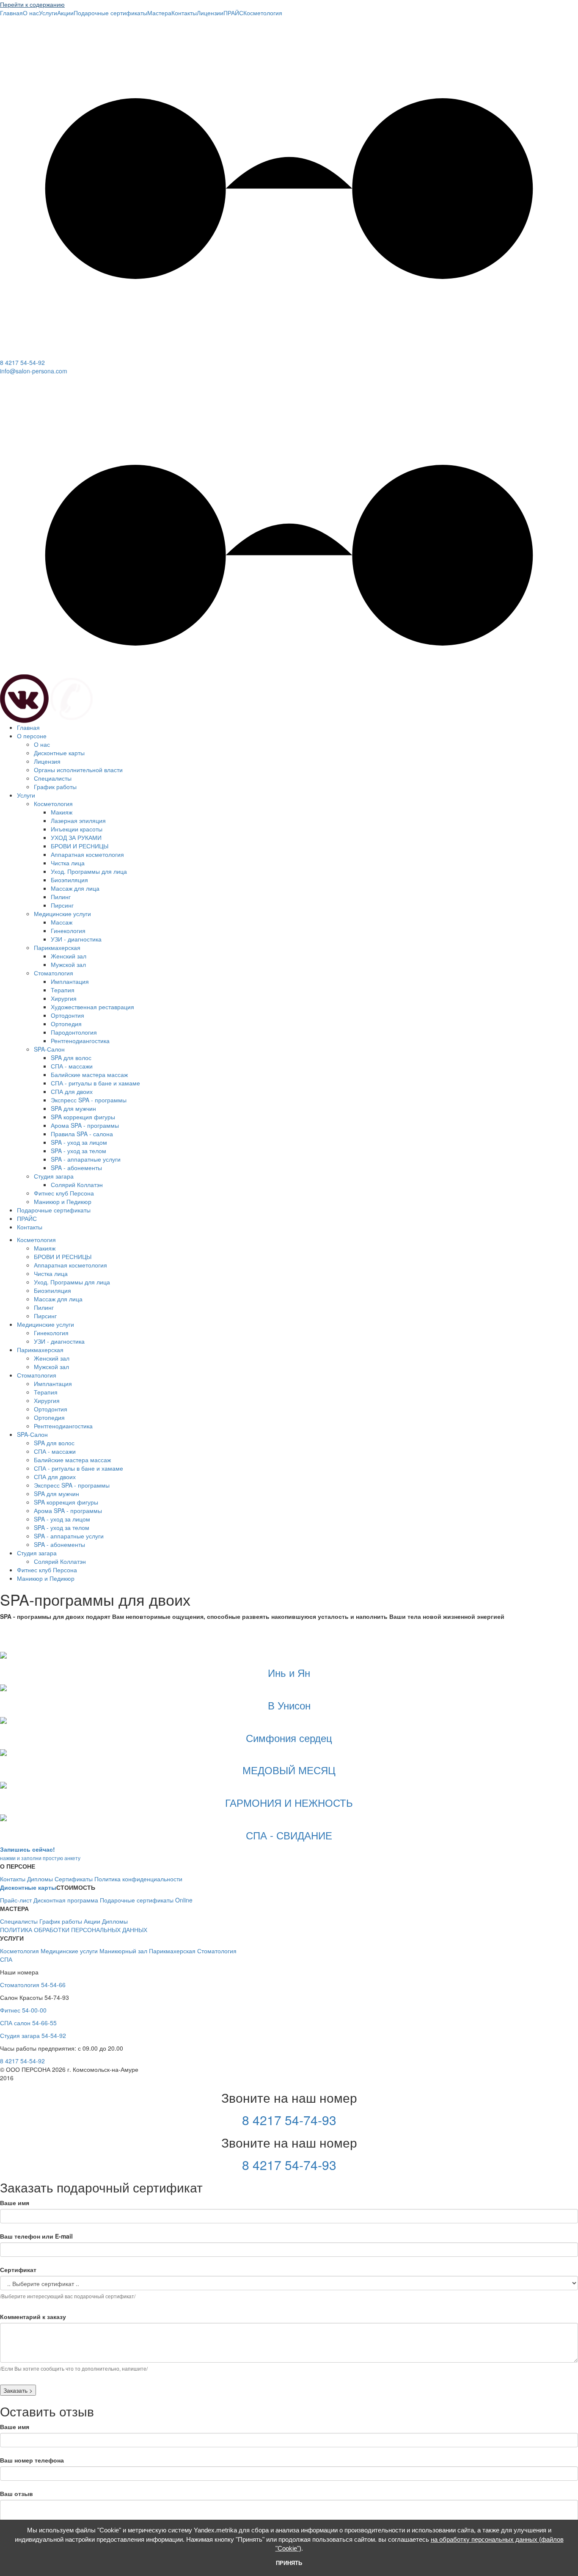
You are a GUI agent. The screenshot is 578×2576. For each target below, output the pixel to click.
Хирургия (64, 998)
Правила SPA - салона (82, 1134)
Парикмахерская (57, 947)
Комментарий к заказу (33, 2316)
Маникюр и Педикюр (63, 1201)
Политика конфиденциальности (138, 1879)
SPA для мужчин (73, 1108)
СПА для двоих (72, 1091)
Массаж (62, 922)
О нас (31, 13)
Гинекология (68, 930)
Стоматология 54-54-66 (33, 1985)
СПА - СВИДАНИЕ (289, 1835)
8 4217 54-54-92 (22, 362)
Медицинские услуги (62, 914)
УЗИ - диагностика (76, 939)
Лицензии (210, 13)
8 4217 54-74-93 (289, 2120)
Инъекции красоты (77, 829)
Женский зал (69, 956)
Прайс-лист (16, 1900)
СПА (6, 1959)
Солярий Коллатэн (77, 1184)
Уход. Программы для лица (89, 871)
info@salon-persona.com (34, 371)
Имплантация (70, 981)
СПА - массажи (72, 1066)
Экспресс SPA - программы (89, 1100)
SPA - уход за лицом (79, 1142)
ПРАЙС (233, 13)
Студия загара (54, 1176)
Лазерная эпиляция (78, 820)
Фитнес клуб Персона (64, 1193)
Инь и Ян (289, 1672)
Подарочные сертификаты (110, 13)
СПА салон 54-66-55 (28, 2023)
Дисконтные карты (59, 753)
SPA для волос (71, 1057)
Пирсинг (62, 905)
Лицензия (47, 761)
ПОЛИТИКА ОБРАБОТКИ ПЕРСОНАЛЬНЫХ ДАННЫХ (74, 1930)
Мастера (159, 13)
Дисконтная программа (66, 1900)
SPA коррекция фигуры (83, 1117)
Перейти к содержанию (32, 4)
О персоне (32, 736)
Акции (65, 13)
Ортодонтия (67, 1015)
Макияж (62, 812)
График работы (55, 787)
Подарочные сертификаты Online (146, 1900)
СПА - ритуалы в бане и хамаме (95, 1083)
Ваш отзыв (17, 2493)
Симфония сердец (289, 1738)
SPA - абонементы (76, 1168)
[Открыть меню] (7, 312)
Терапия (63, 990)
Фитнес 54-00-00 (23, 2010)
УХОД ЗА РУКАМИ (76, 837)
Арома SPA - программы (85, 1125)
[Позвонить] (72, 698)
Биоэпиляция (69, 880)
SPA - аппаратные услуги (86, 1159)
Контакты (184, 13)
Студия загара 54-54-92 (33, 2035)
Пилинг (61, 897)
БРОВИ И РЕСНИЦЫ (80, 846)
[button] (289, 304)
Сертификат (18, 2270)
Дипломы (40, 1879)
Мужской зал (68, 964)
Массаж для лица (75, 888)
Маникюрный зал (123, 1951)
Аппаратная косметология (87, 854)
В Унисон (289, 1705)
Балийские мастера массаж (89, 1074)
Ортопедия (66, 1024)
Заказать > (18, 2390)
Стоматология (54, 973)
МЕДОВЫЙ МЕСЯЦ (289, 1770)
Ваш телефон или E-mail (36, 2236)
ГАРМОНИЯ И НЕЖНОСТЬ (289, 1802)
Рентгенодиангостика (80, 1041)
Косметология (263, 13)
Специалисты (53, 778)
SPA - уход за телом (78, 1151)
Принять (289, 2563)
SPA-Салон (49, 1049)
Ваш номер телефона (32, 2460)
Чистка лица (68, 863)
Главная (11, 13)
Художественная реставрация (92, 1007)
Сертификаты (74, 1879)
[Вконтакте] (24, 698)
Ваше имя (15, 2203)
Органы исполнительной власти (78, 770)
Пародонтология (74, 1032)
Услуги (48, 13)
